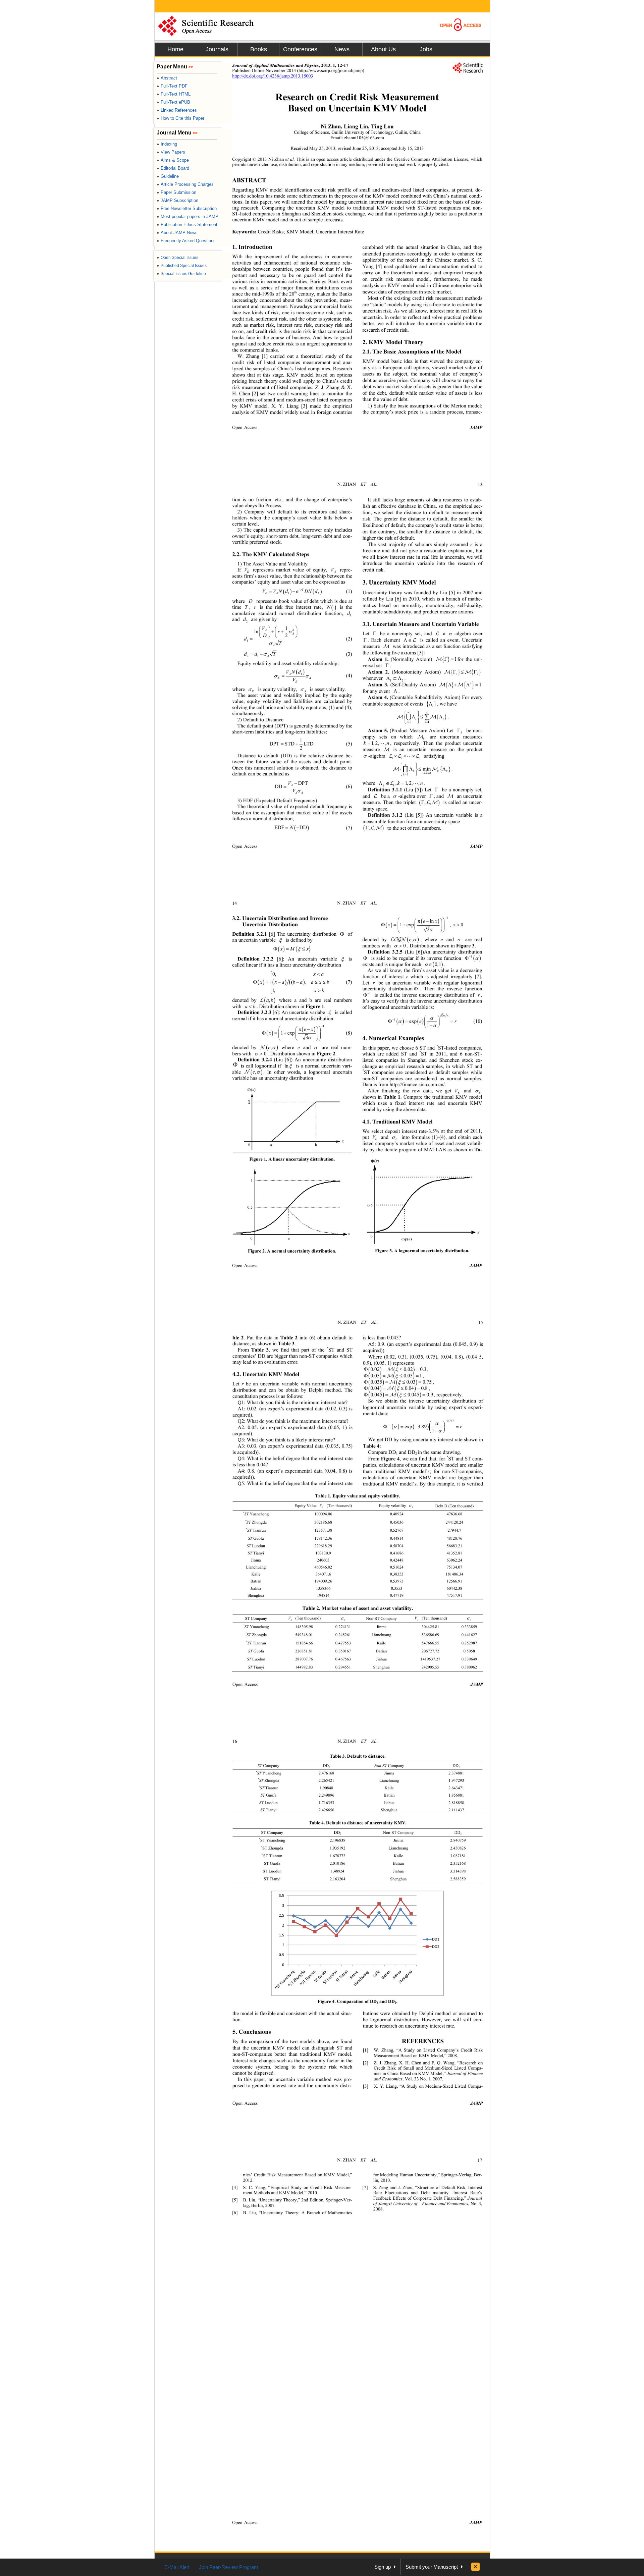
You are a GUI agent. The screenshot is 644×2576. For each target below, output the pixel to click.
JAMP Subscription (177, 200)
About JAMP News (177, 233)
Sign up (383, 2567)
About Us (383, 49)
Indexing (167, 144)
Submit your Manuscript (432, 2567)
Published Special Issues (182, 266)
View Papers (171, 152)
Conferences (300, 49)
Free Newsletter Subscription (187, 208)
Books (259, 49)
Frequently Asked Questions (186, 241)
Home (175, 49)
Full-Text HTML (174, 94)
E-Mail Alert (177, 2567)
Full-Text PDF (172, 86)
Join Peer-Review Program (229, 2567)
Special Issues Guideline (181, 274)
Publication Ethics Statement (187, 225)
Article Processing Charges (185, 184)
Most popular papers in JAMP (187, 216)
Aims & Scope (173, 160)
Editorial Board (173, 168)
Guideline (168, 176)
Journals (217, 49)
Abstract (167, 78)
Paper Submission (176, 192)
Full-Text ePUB (173, 102)
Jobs (426, 49)
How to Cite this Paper (180, 118)
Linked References (177, 110)
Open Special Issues (177, 258)
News (342, 49)
